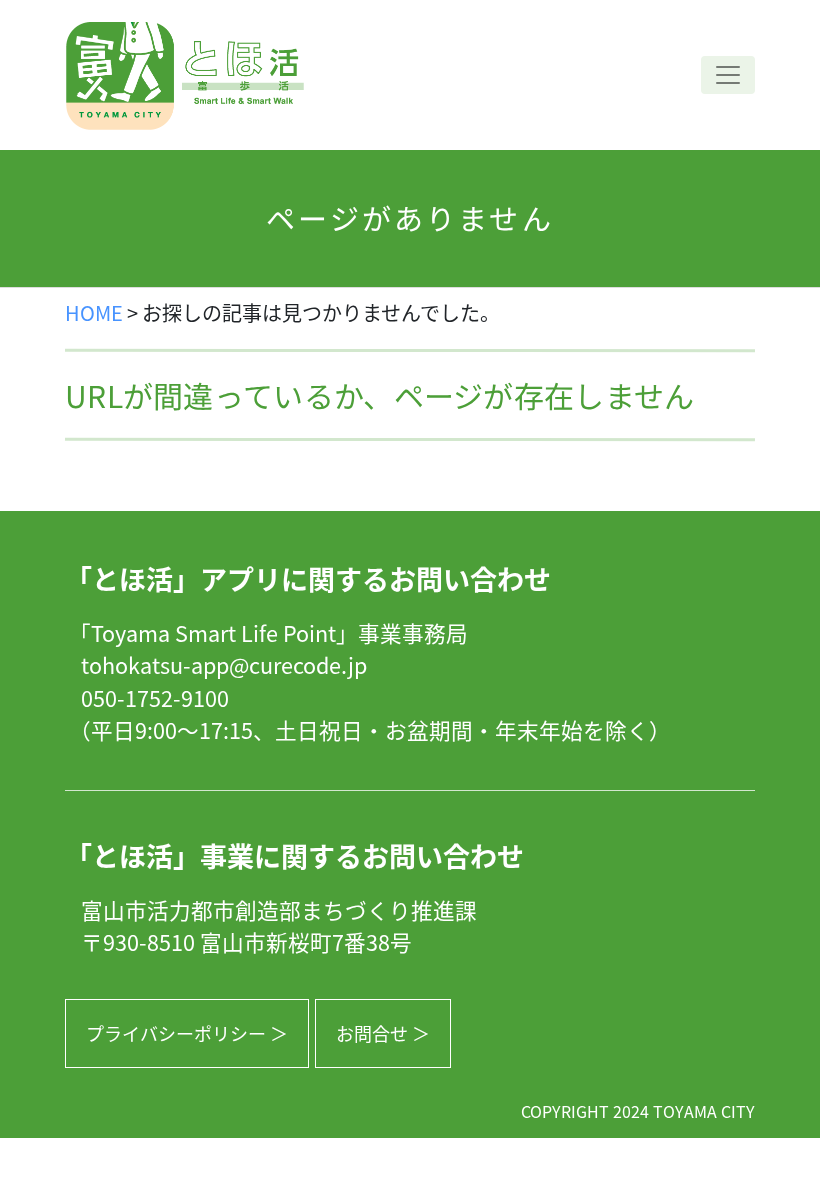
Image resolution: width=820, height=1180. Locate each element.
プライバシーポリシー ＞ (187, 1033)
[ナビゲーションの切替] (728, 75)
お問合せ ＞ (383, 1033)
